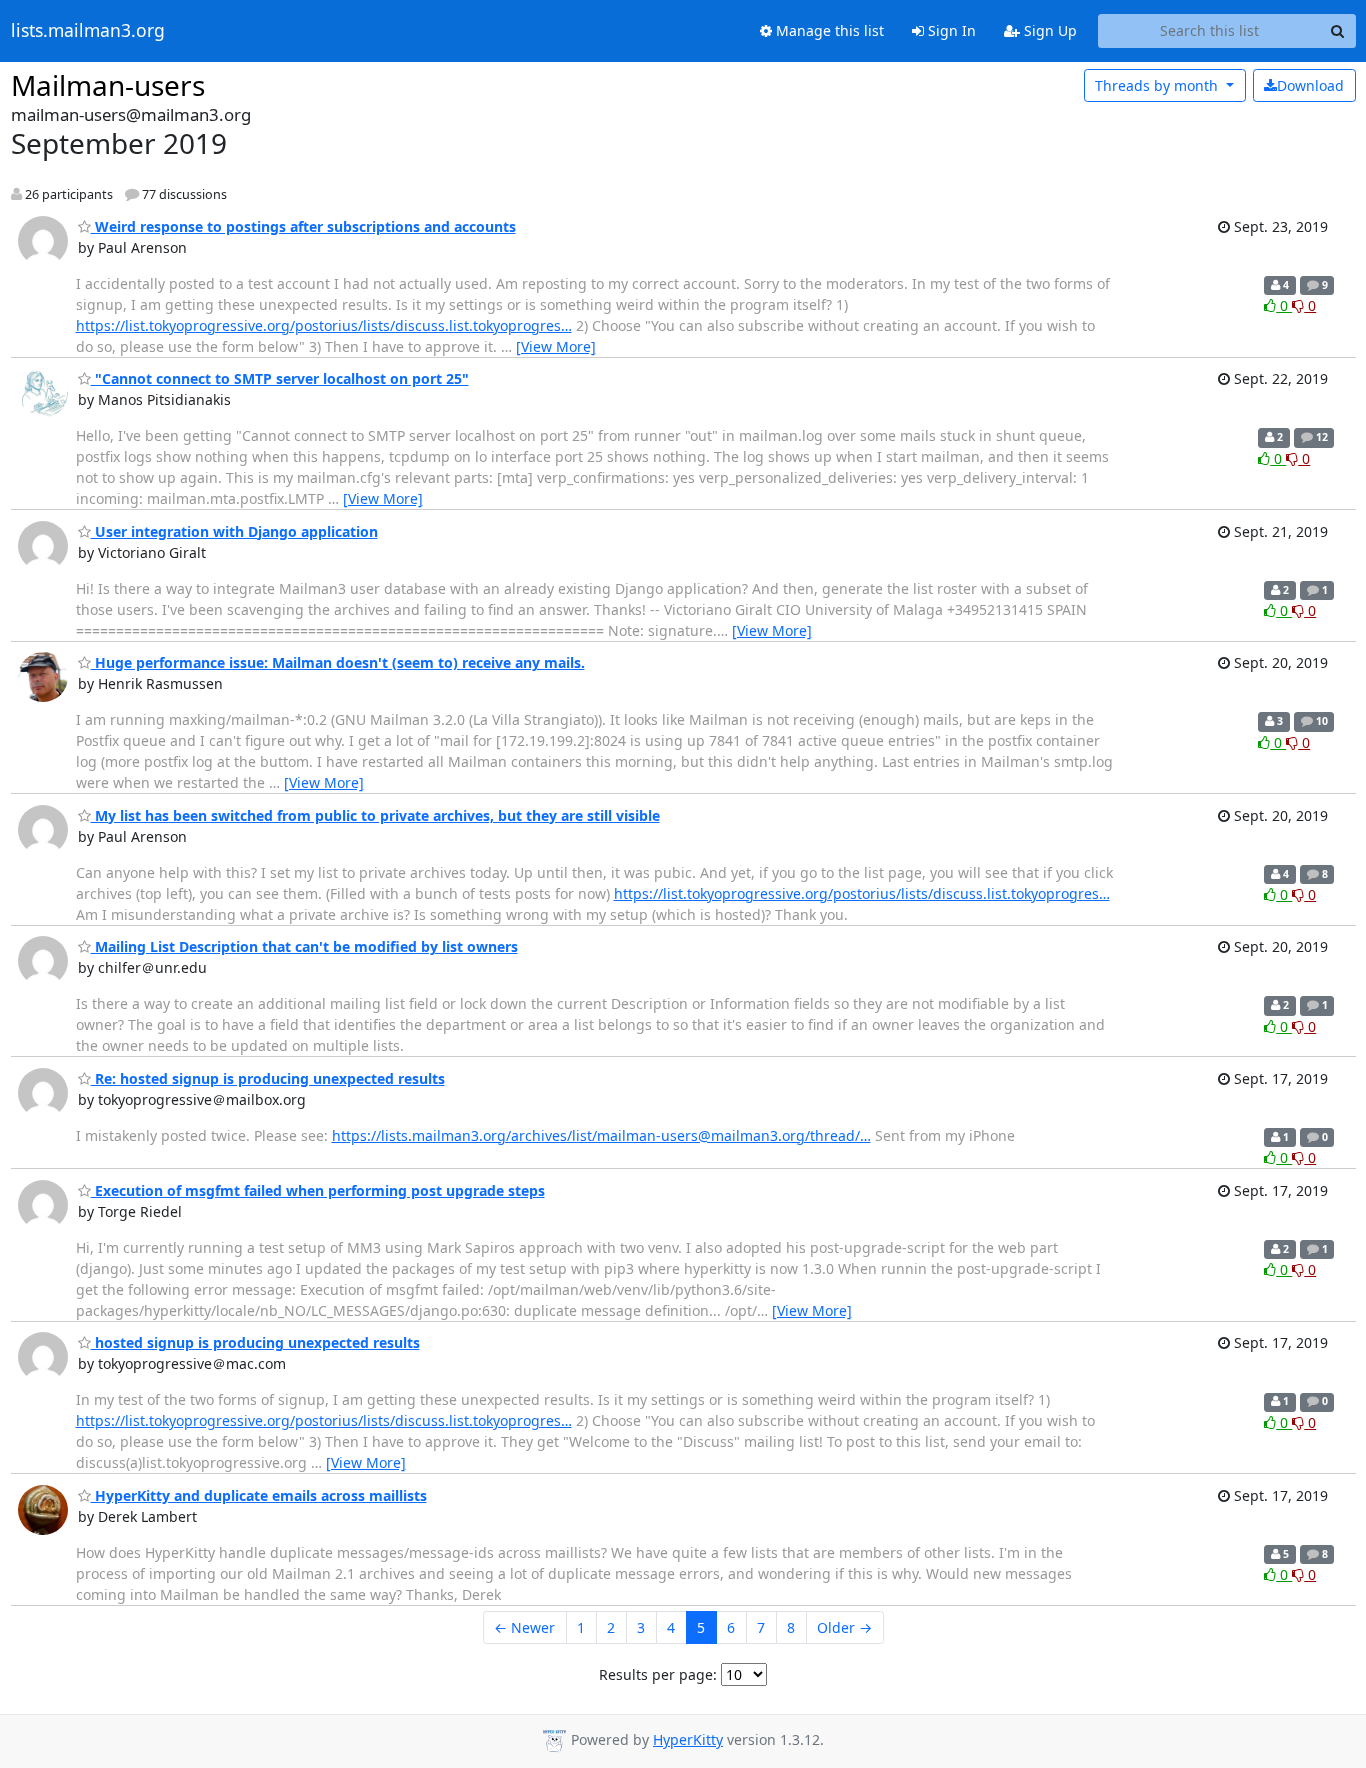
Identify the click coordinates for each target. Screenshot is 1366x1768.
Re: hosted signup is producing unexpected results (268, 1078)
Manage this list (828, 30)
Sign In (950, 30)
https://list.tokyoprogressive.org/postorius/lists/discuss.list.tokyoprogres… (324, 325)
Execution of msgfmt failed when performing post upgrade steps (318, 1190)
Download (1310, 85)
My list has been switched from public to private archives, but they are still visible (375, 815)
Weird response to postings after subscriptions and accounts (303, 226)
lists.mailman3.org (88, 31)
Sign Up (1048, 30)
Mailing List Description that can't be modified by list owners (304, 946)
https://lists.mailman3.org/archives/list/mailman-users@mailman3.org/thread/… (601, 1135)
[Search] (1338, 31)
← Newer (524, 1627)
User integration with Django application (234, 531)
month (1158, 85)
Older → (844, 1627)
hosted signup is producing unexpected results (255, 1342)
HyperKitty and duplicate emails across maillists (259, 1495)
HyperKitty (688, 1739)
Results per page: (658, 1674)
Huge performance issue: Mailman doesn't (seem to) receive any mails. (338, 662)
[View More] (556, 346)
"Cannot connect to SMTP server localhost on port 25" (280, 378)
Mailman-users (108, 85)
